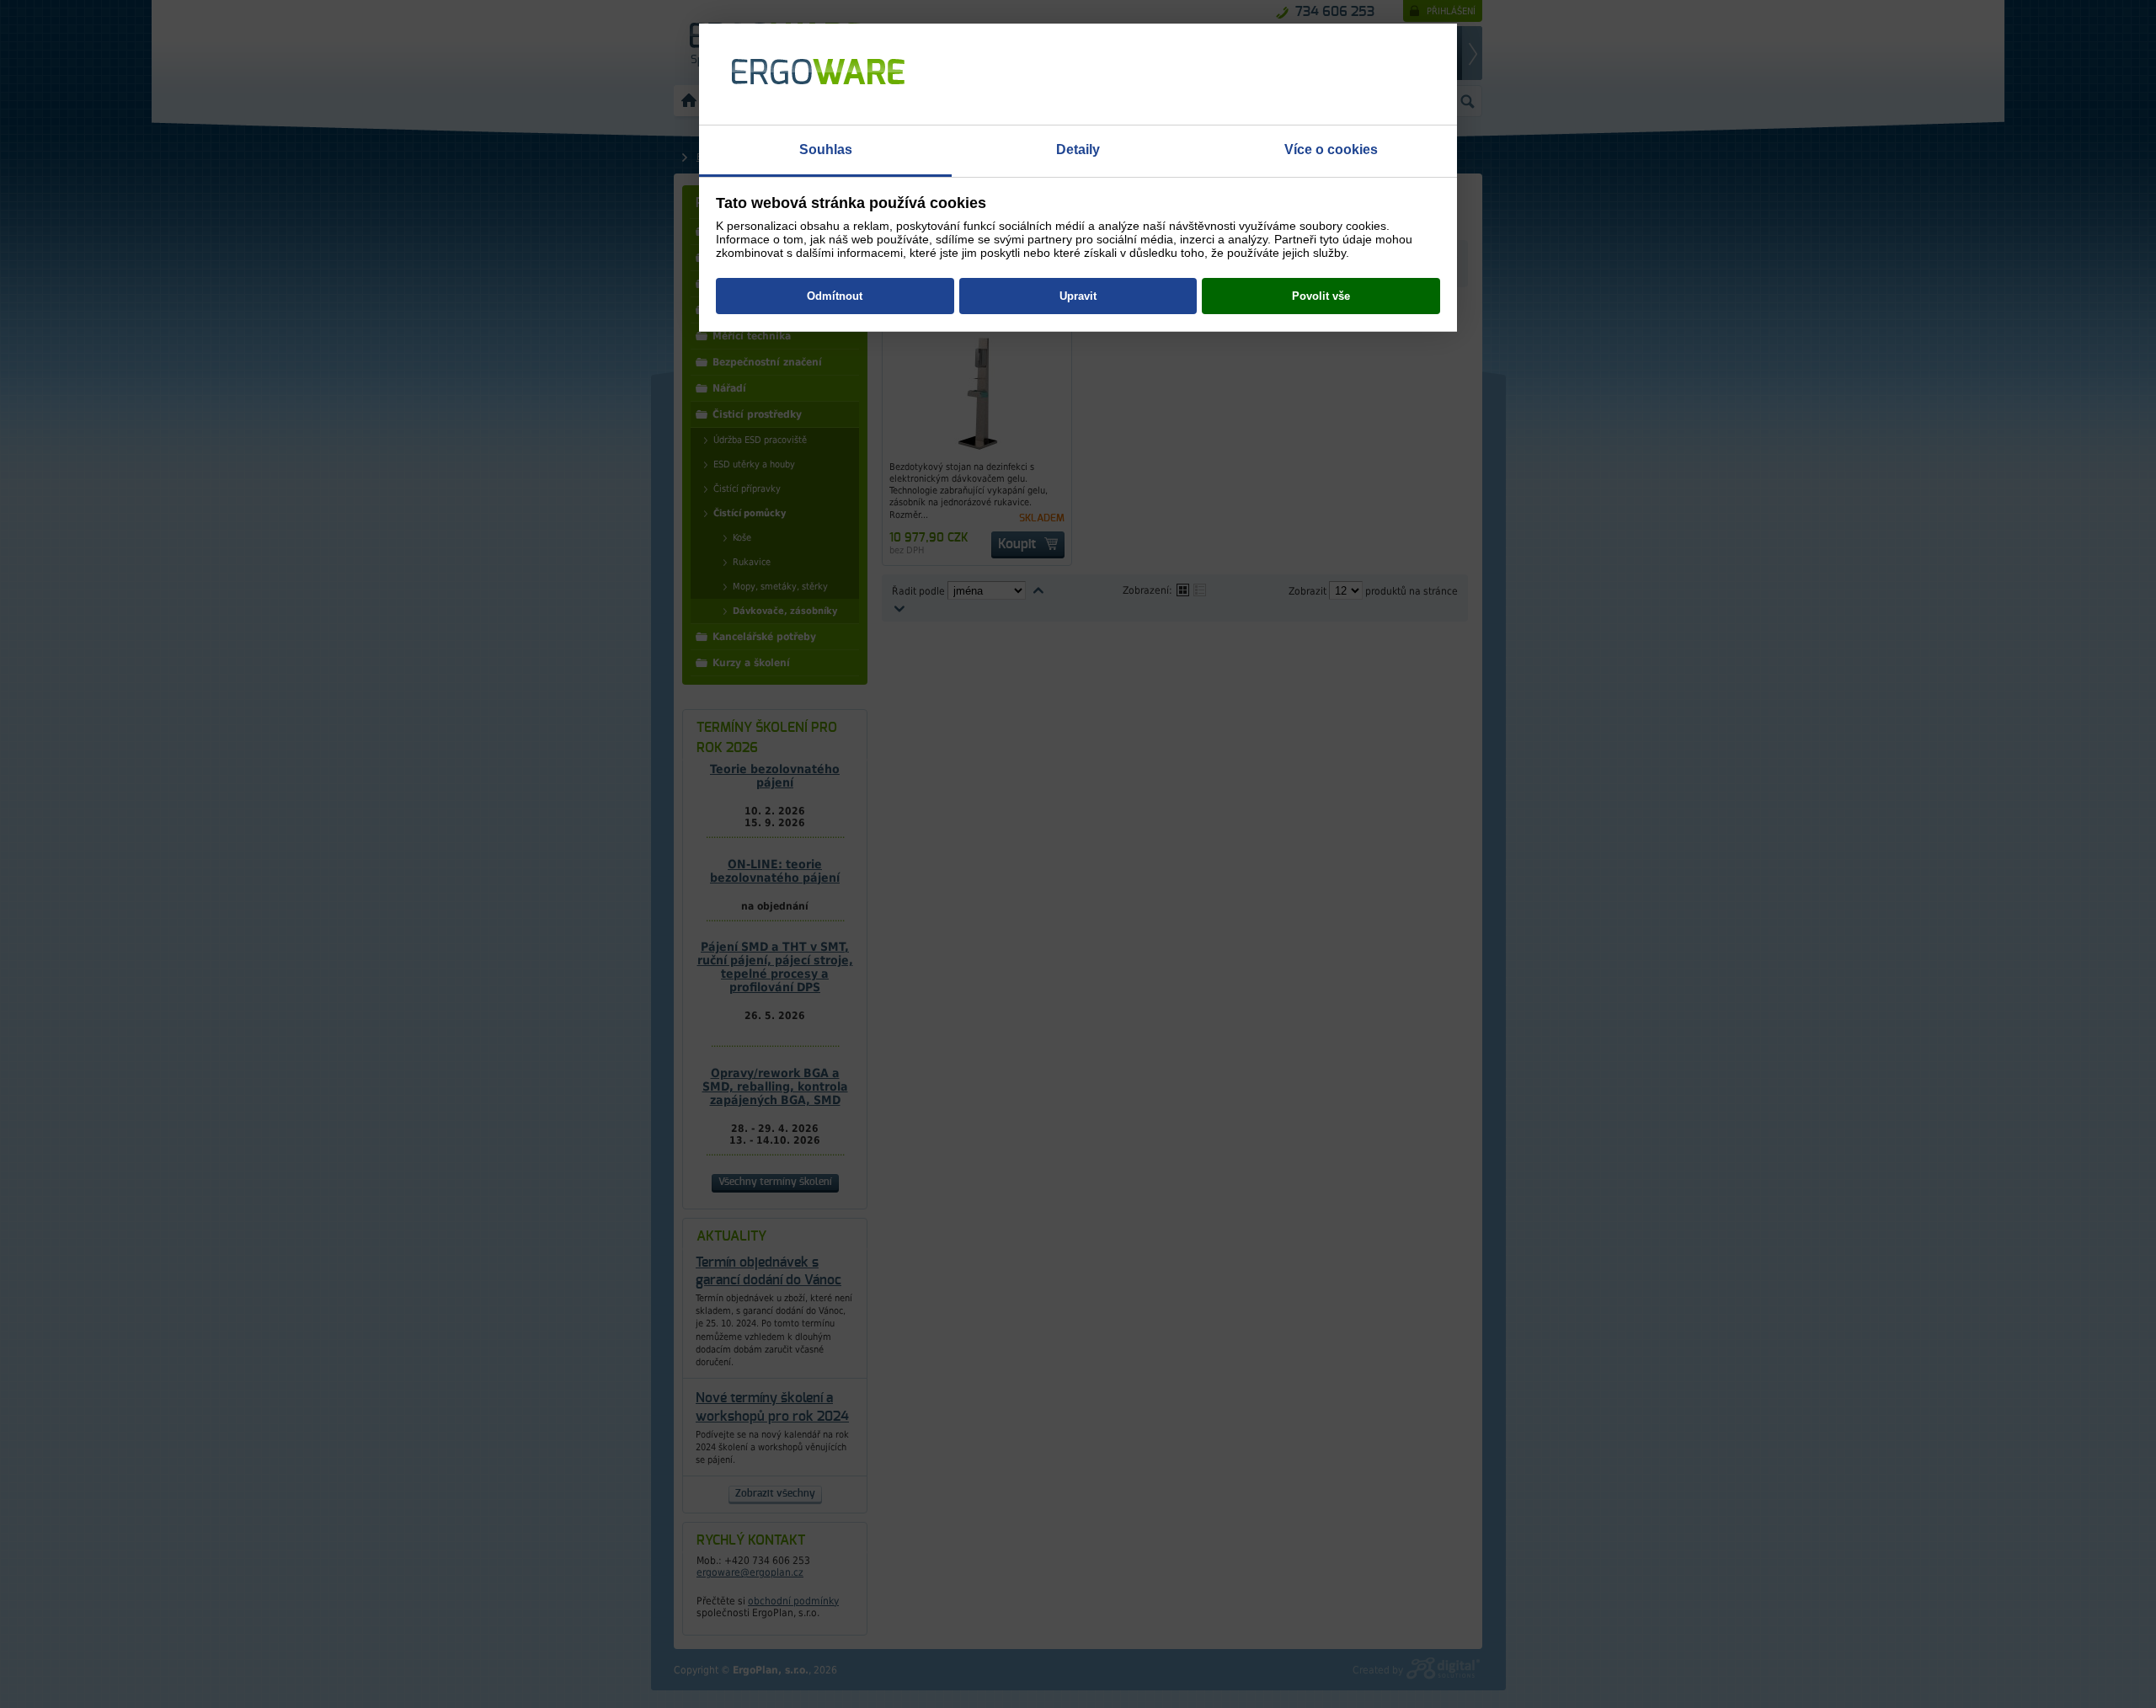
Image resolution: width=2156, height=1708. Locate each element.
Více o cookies (1331, 149)
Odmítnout (835, 296)
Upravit (1078, 296)
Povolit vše (1321, 296)
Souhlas (826, 149)
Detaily (1078, 149)
